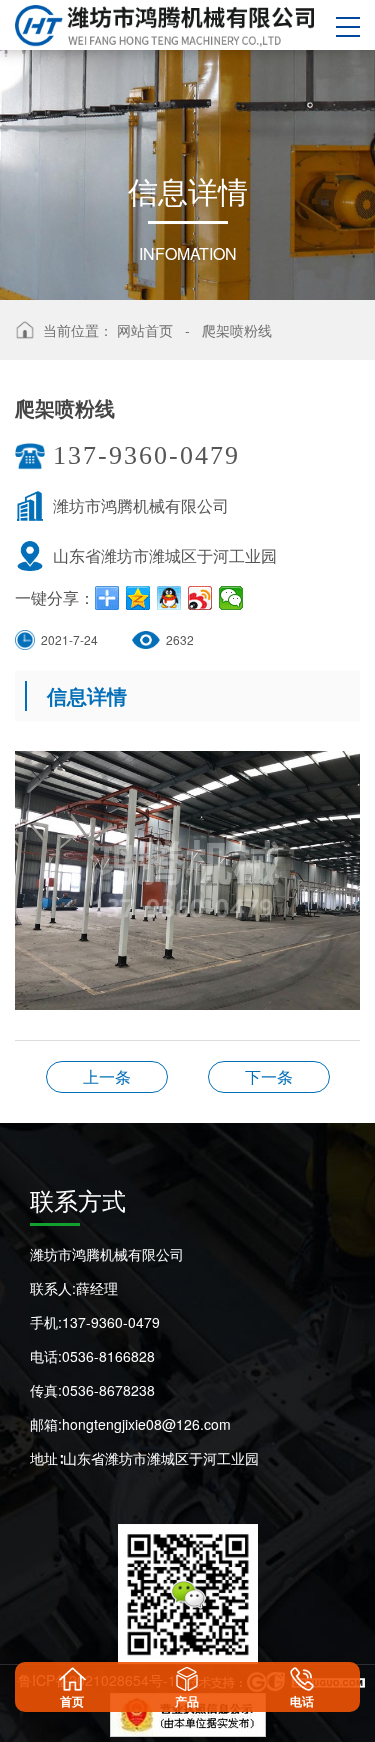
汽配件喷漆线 (107, 1076)
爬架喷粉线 (237, 330)
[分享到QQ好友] (169, 598)
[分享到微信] (231, 598)
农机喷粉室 (269, 1076)
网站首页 (145, 330)
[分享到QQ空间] (138, 598)
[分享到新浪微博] (200, 598)
